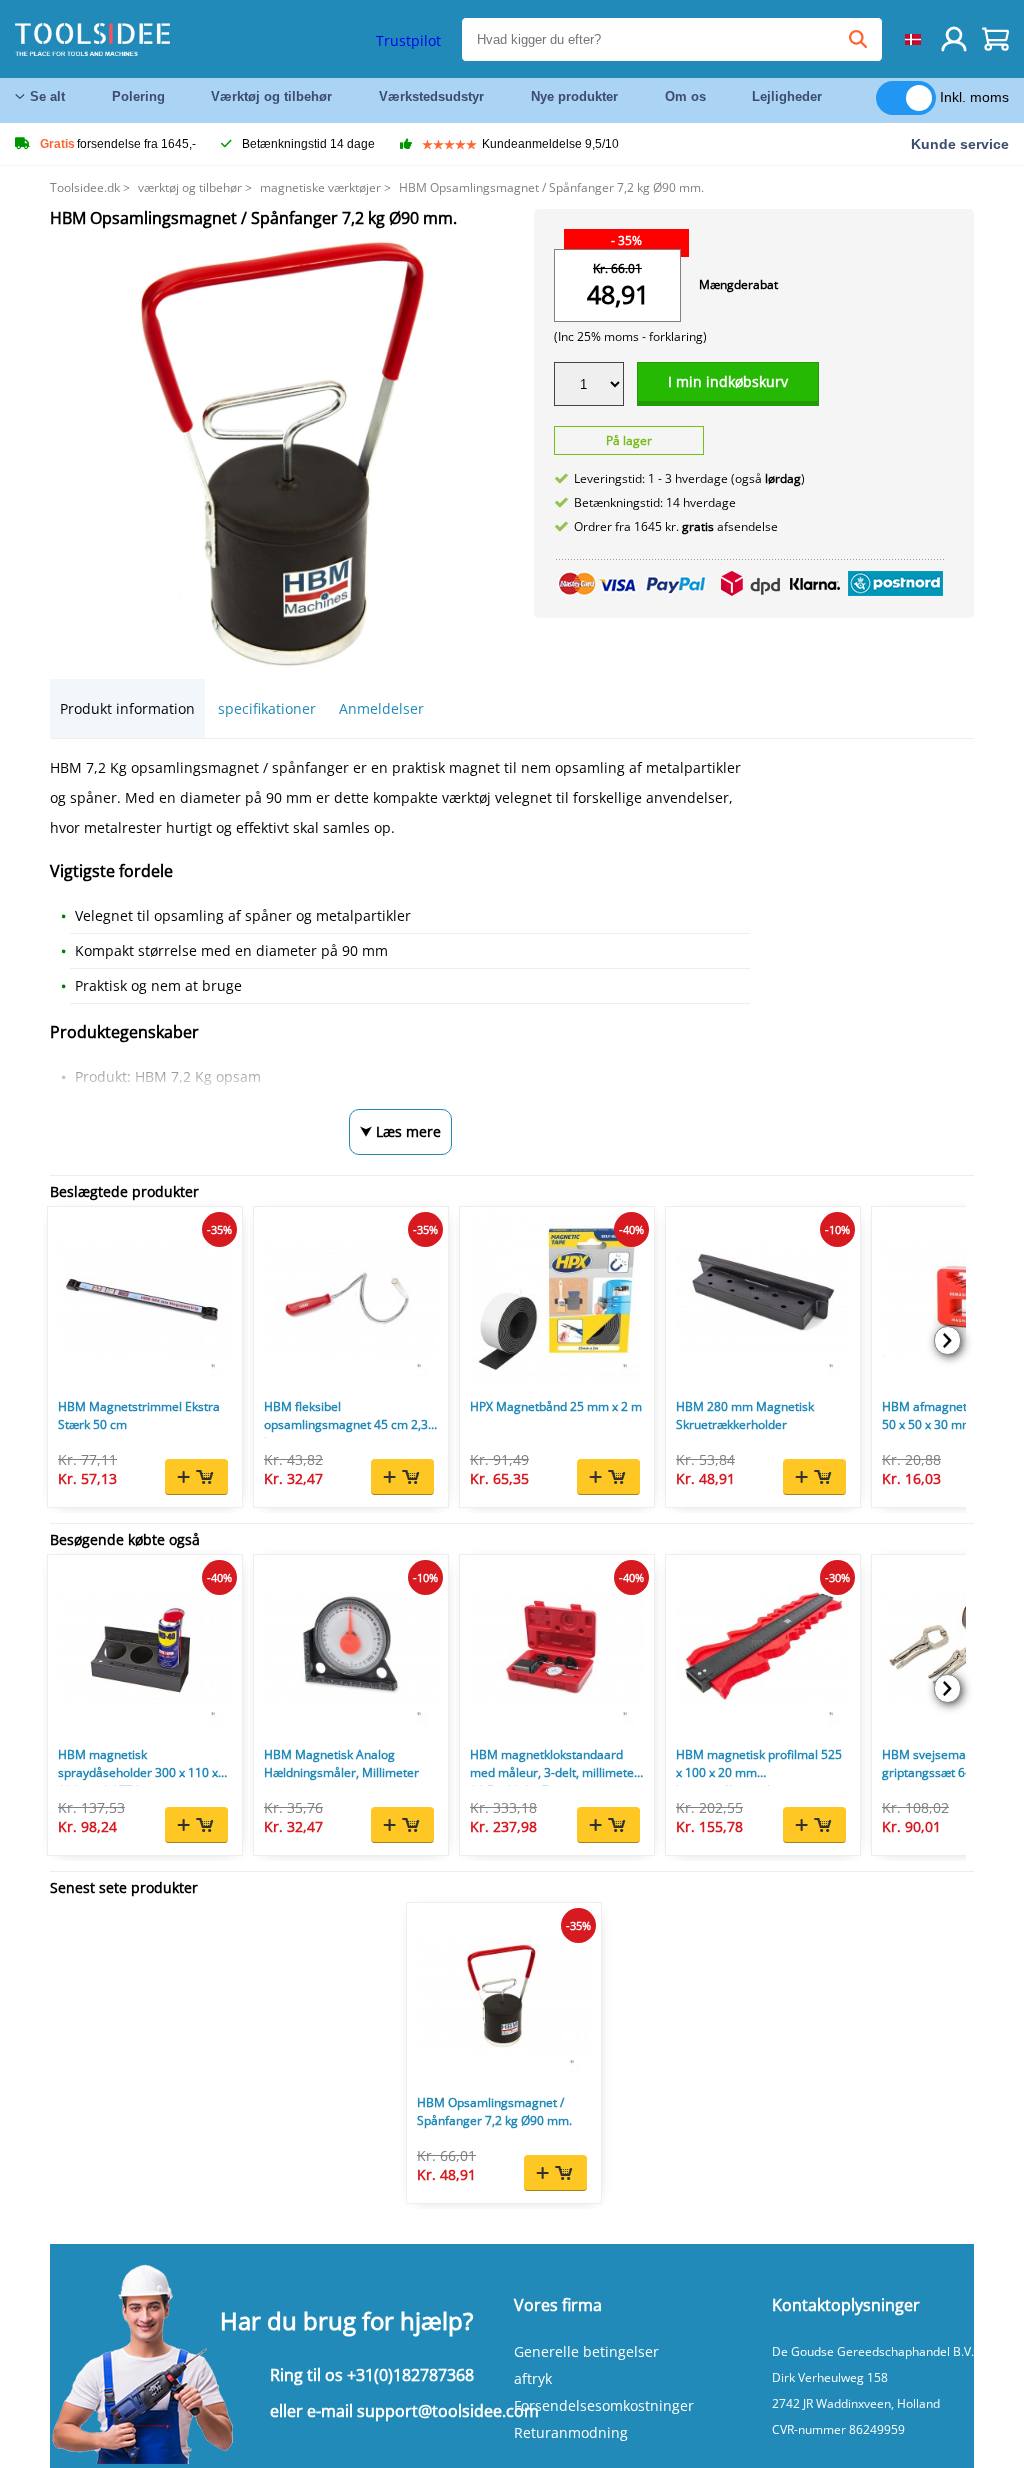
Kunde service (960, 144)
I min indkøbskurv (728, 381)
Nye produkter (574, 96)
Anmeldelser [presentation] (381, 708)
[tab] (127, 708)
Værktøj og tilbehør (271, 96)
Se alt (47, 96)
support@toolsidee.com (448, 2411)
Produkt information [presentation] (127, 708)
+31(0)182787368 (410, 2375)
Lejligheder (787, 96)
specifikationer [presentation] (267, 708)
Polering (138, 96)
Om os (685, 96)
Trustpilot (408, 40)
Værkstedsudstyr (431, 96)
